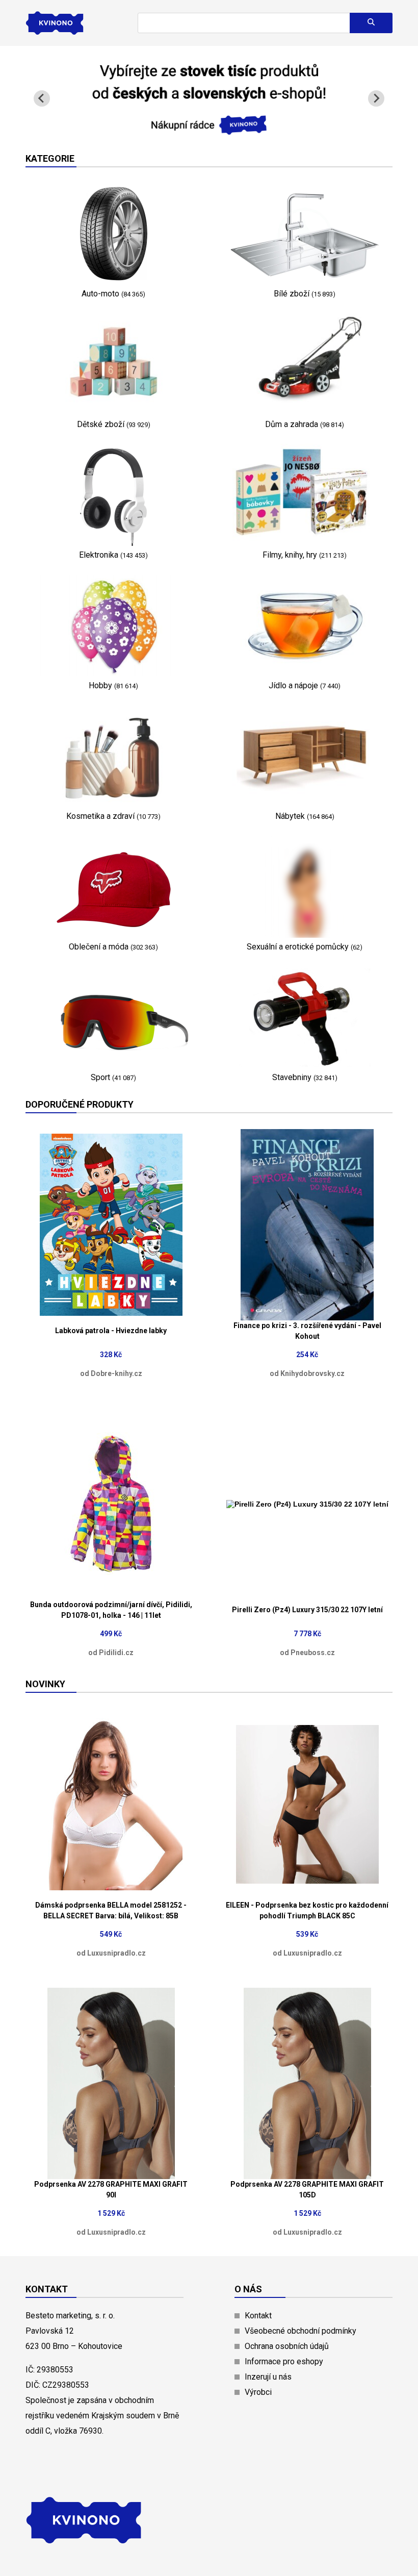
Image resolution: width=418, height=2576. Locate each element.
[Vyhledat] (371, 23)
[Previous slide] (42, 98)
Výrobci (258, 2392)
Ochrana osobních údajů (287, 2346)
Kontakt (258, 2316)
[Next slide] (376, 98)
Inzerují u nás (268, 2377)
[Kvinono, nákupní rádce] (209, 129)
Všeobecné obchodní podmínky (301, 2331)
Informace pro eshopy (284, 2361)
